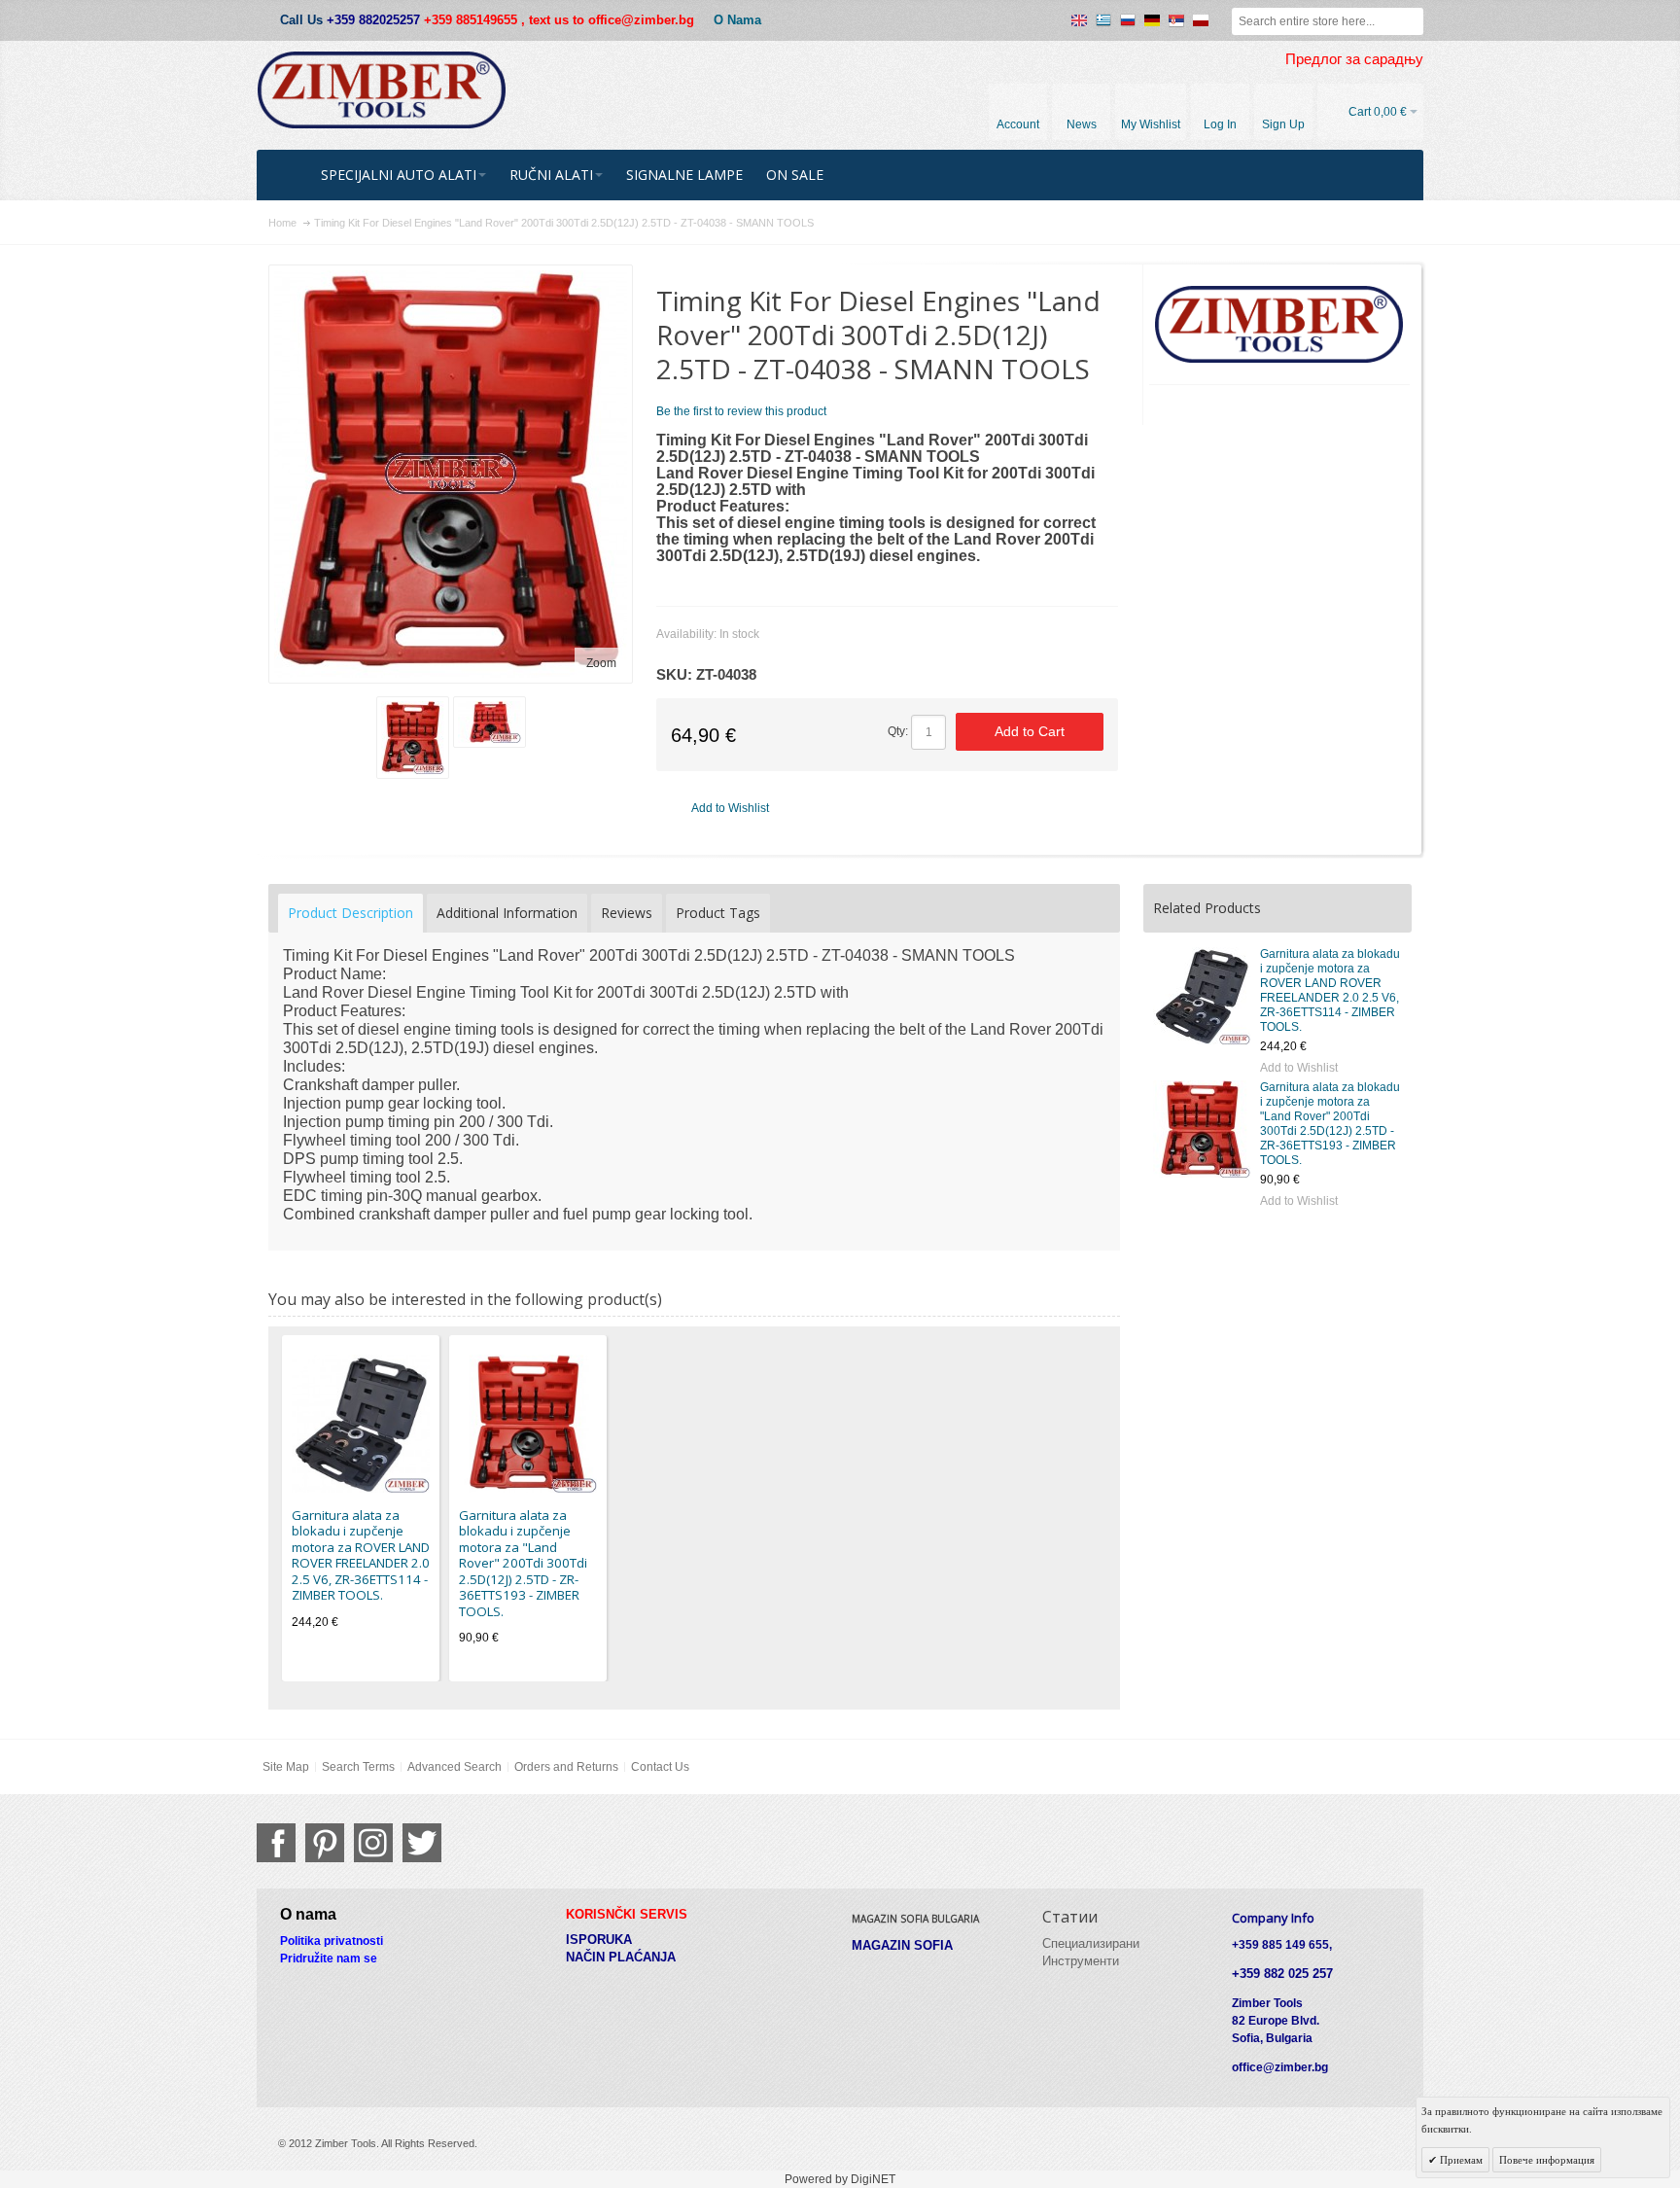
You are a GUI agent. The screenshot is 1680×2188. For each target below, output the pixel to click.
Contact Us (660, 1767)
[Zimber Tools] (382, 90)
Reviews (627, 913)
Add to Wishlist (1299, 1068)
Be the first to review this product (741, 411)
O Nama (737, 20)
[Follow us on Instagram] (373, 1843)
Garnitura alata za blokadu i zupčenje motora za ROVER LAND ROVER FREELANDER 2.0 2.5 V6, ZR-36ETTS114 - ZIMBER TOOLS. (1330, 990)
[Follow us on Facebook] (276, 1843)
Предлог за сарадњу (1354, 59)
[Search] (1410, 21)
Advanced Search (455, 1767)
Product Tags (718, 913)
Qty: (898, 731)
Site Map (286, 1767)
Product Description (350, 913)
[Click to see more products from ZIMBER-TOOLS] (1280, 325)
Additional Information (507, 913)
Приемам (1460, 2160)
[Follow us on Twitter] (422, 1843)
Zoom (601, 663)
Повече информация (1547, 2160)
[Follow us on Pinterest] (325, 1843)
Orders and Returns (566, 1767)
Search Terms (358, 1767)
